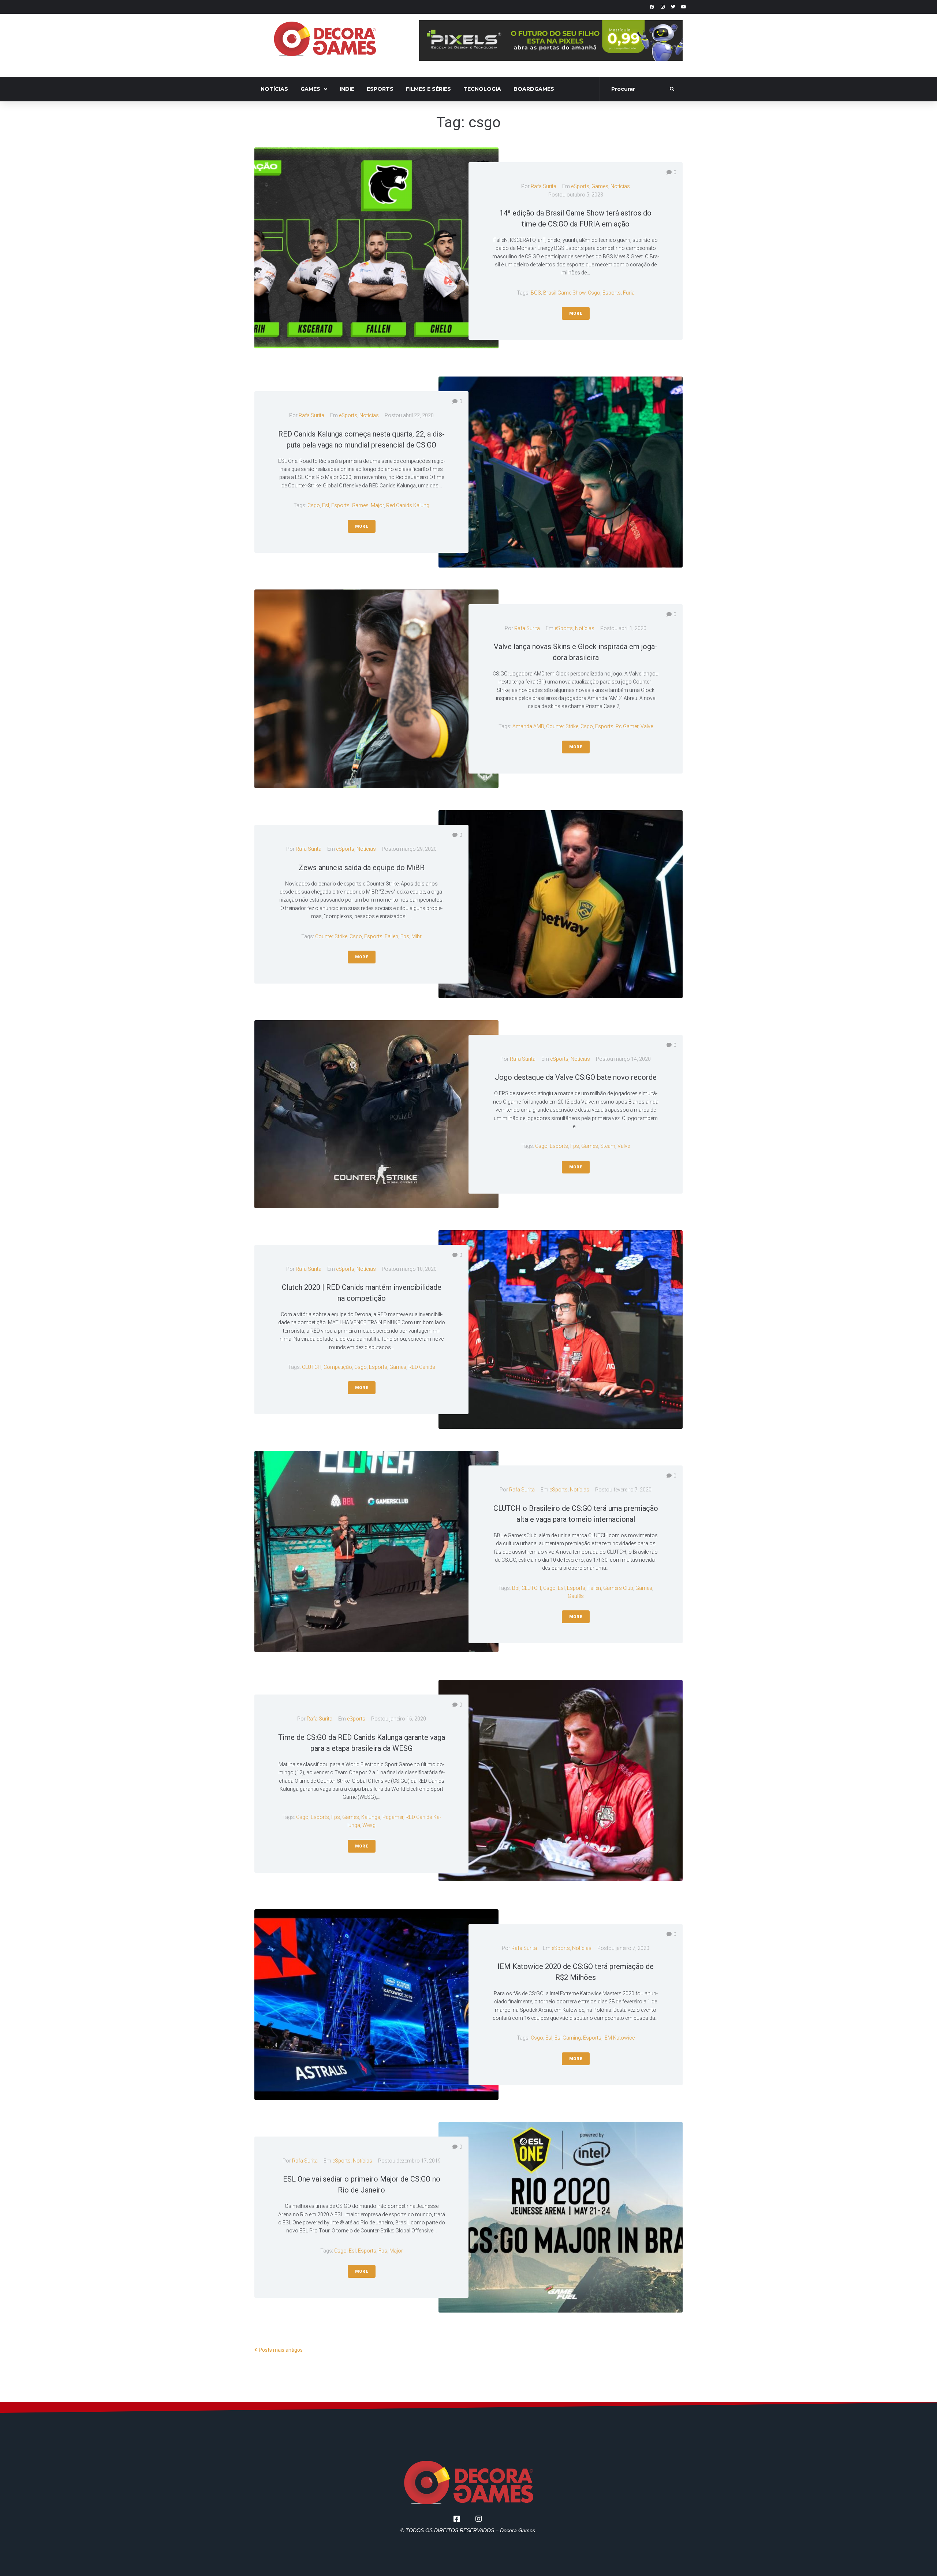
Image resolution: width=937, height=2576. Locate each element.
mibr (417, 936)
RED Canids (422, 1367)
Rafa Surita (544, 186)
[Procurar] (635, 89)
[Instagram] (662, 7)
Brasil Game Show (564, 293)
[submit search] (672, 89)
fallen (391, 936)
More (576, 313)
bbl (516, 1588)
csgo (594, 293)
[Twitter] (673, 7)
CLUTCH (312, 1367)
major (377, 505)
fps (405, 936)
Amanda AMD (528, 726)
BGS (536, 293)
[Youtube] (684, 7)
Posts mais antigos (279, 2350)
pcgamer (393, 1817)
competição (338, 1367)
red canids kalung (408, 505)
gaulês (576, 1596)
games (360, 505)
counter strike (562, 726)
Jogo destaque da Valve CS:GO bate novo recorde (576, 1077)
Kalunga (371, 1817)
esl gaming (568, 2038)
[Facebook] (652, 7)
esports (612, 293)
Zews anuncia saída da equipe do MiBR (362, 868)
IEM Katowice (619, 2038)
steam (608, 1146)
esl (326, 505)
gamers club (618, 1588)
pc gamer (627, 726)
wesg (369, 1825)
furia (629, 293)
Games (600, 186)
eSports (580, 186)
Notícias (620, 186)
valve (647, 726)
